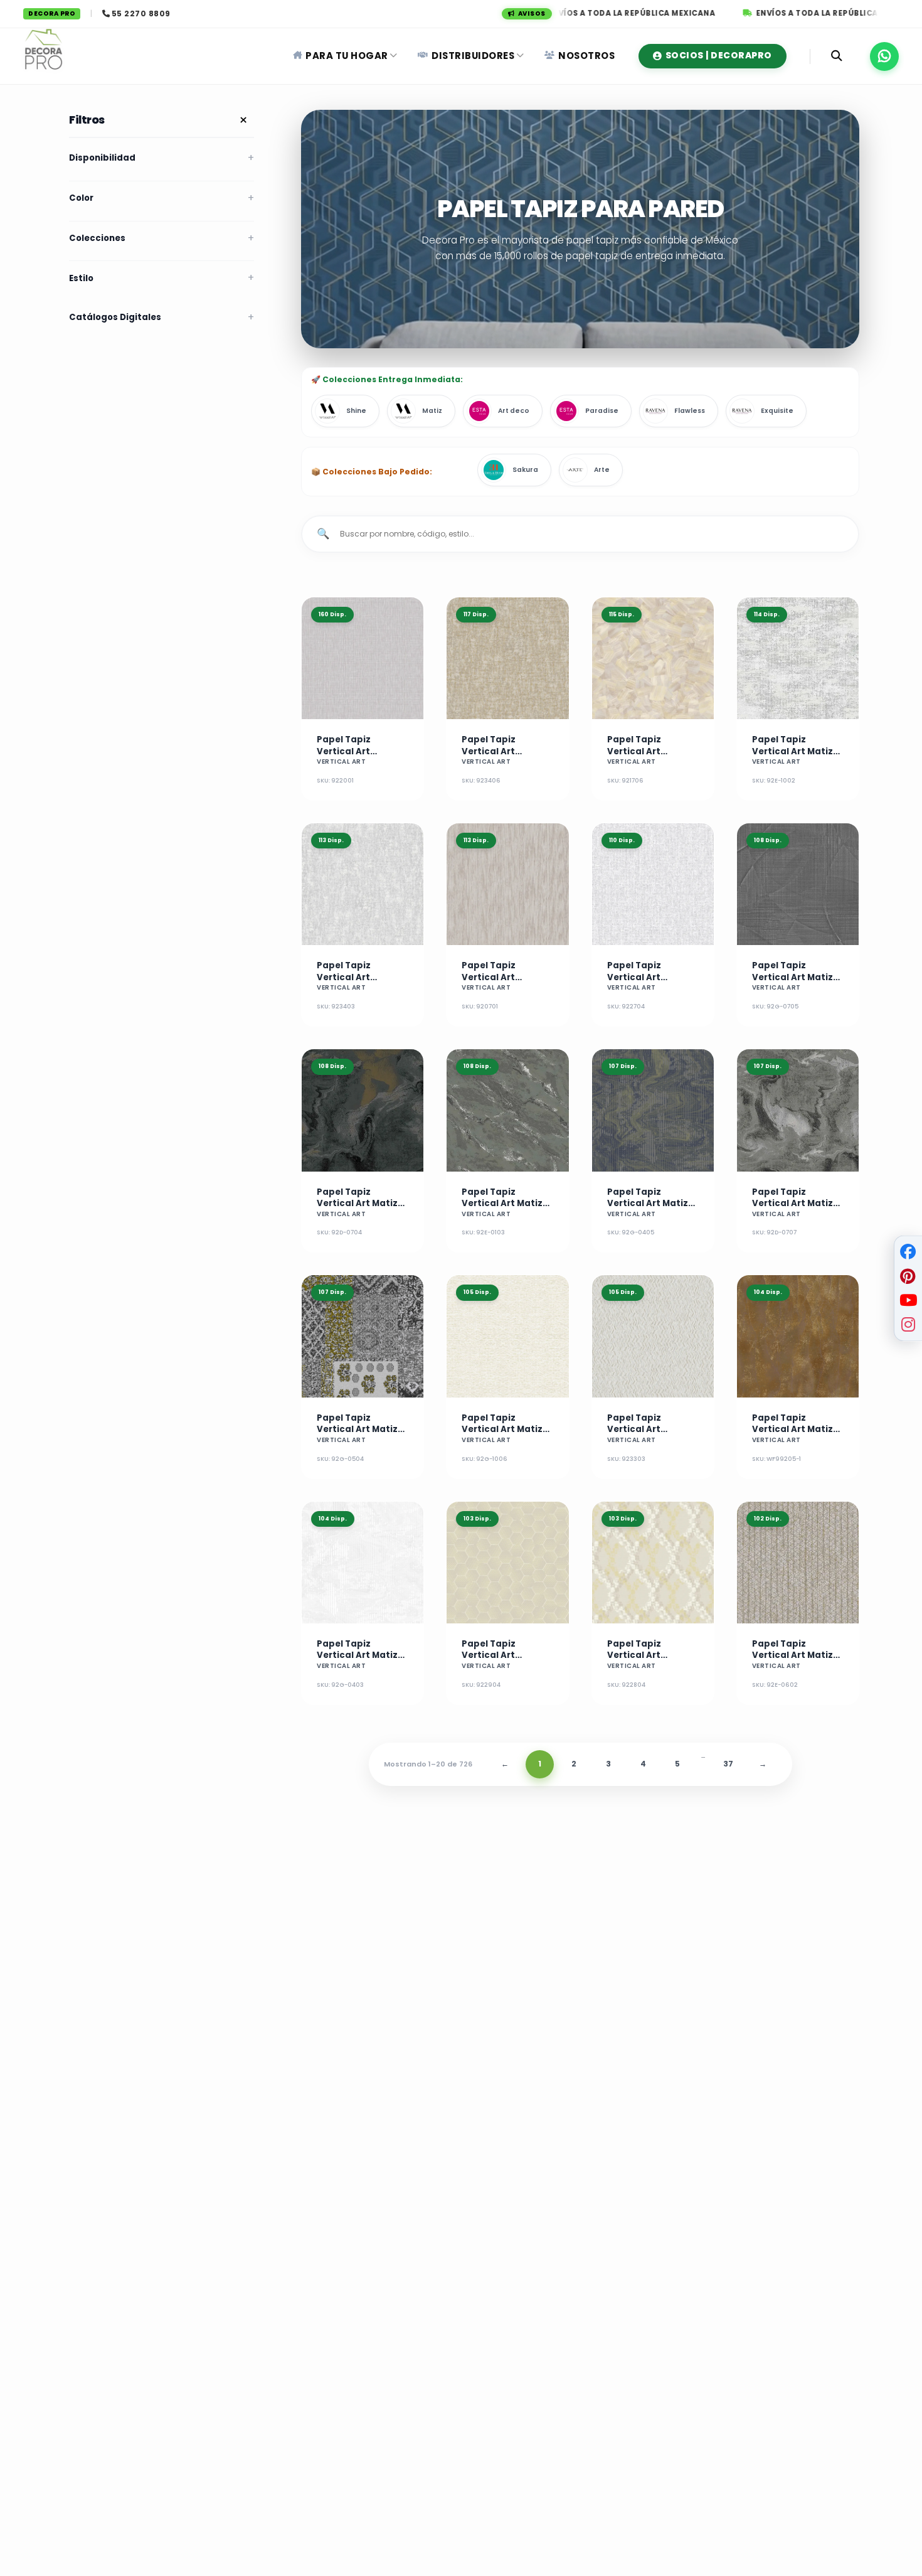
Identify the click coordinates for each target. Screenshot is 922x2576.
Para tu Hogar (347, 56)
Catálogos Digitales (115, 317)
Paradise (602, 411)
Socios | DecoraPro (719, 56)
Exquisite (777, 411)
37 (728, 1764)
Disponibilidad (102, 158)
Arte (602, 470)
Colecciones (97, 238)
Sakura (525, 470)
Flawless (690, 411)
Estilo (81, 278)
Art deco (514, 411)
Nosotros (586, 56)
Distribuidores (473, 56)
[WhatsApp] (884, 56)
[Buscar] (837, 56)
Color (81, 198)
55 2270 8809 (141, 13)
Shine (356, 411)
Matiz (432, 411)
